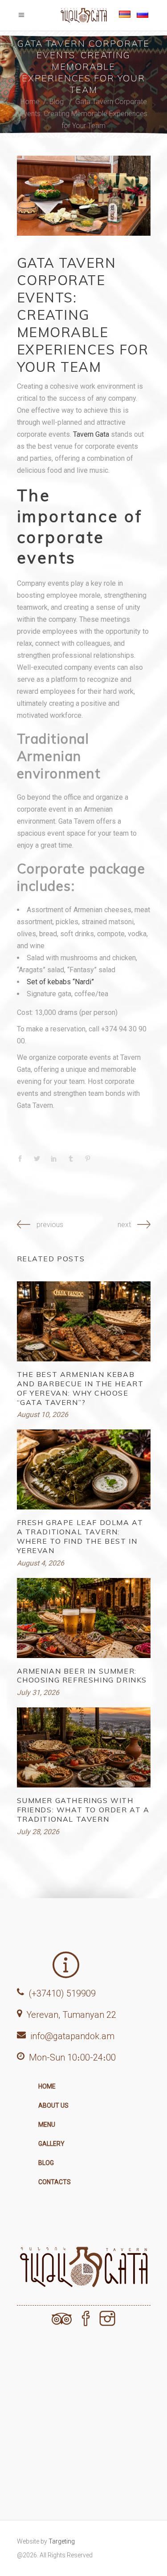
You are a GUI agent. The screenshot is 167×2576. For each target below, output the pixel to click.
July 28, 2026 (38, 1832)
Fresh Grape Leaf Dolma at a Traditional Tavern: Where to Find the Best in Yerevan (80, 1536)
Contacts (55, 2182)
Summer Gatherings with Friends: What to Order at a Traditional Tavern (83, 1810)
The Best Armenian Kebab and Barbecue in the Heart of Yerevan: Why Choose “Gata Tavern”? (80, 1388)
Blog (57, 102)
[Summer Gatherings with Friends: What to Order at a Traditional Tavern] (84, 1747)
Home (30, 102)
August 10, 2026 (43, 1415)
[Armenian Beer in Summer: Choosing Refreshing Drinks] (84, 1618)
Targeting (62, 2541)
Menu (47, 2125)
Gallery (51, 2144)
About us (53, 2105)
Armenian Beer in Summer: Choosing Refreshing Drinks (82, 1676)
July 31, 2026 (38, 1693)
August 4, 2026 (41, 1563)
